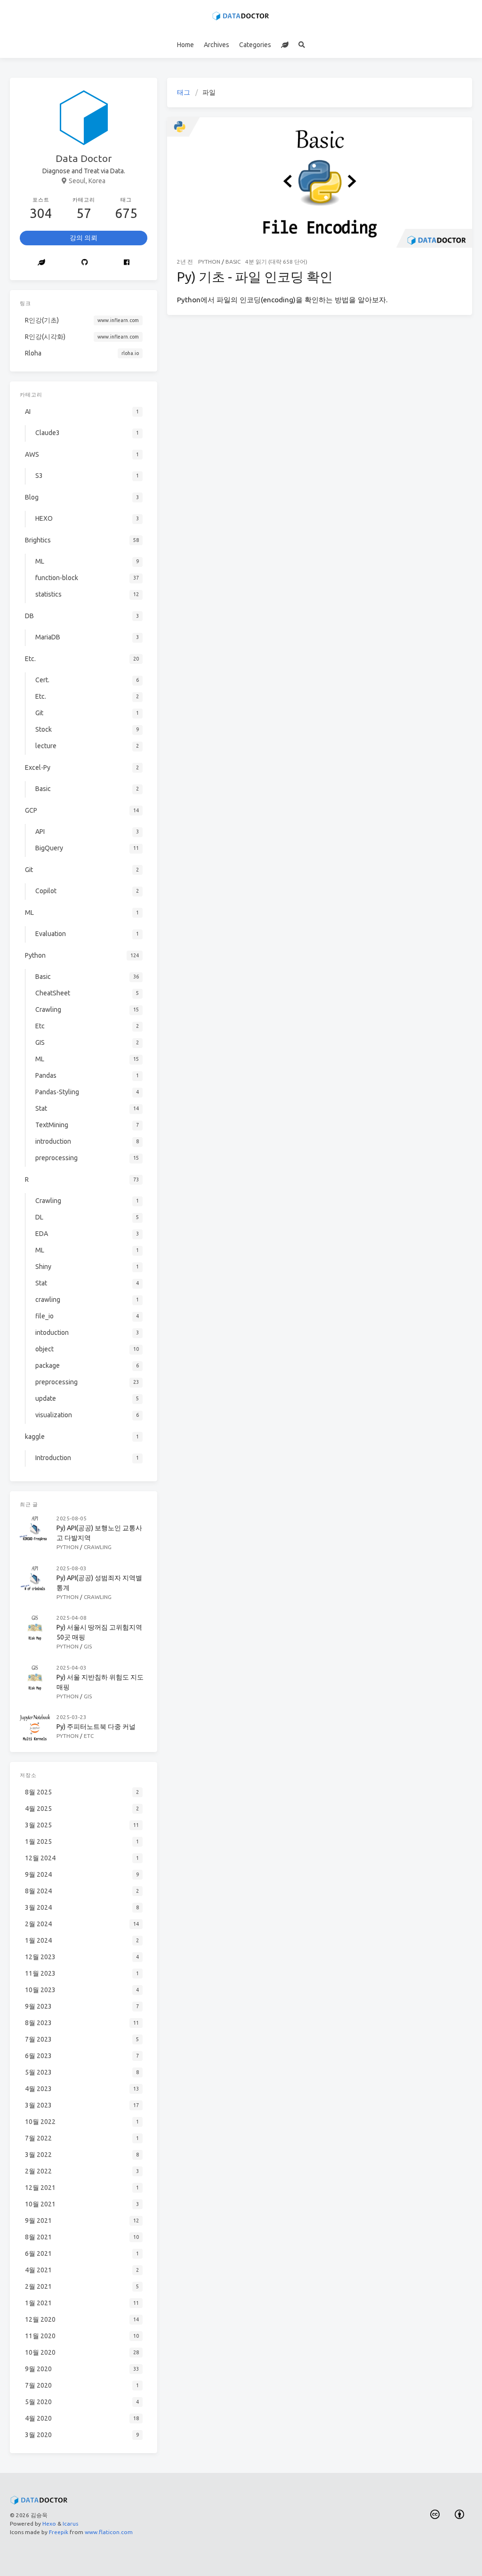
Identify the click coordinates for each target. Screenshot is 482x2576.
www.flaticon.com (109, 2532)
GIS (88, 1646)
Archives (217, 45)
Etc (89, 1736)
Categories (255, 45)
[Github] (84, 263)
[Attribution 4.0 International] (460, 2515)
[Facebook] (127, 263)
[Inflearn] (285, 45)
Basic (233, 262)
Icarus (70, 2524)
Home (185, 45)
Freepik (59, 2532)
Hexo (49, 2524)
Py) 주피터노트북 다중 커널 (96, 1727)
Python (209, 262)
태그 (184, 92)
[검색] (302, 45)
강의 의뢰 (84, 238)
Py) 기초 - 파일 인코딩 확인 (255, 277)
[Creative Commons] (435, 2515)
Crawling (98, 1547)
